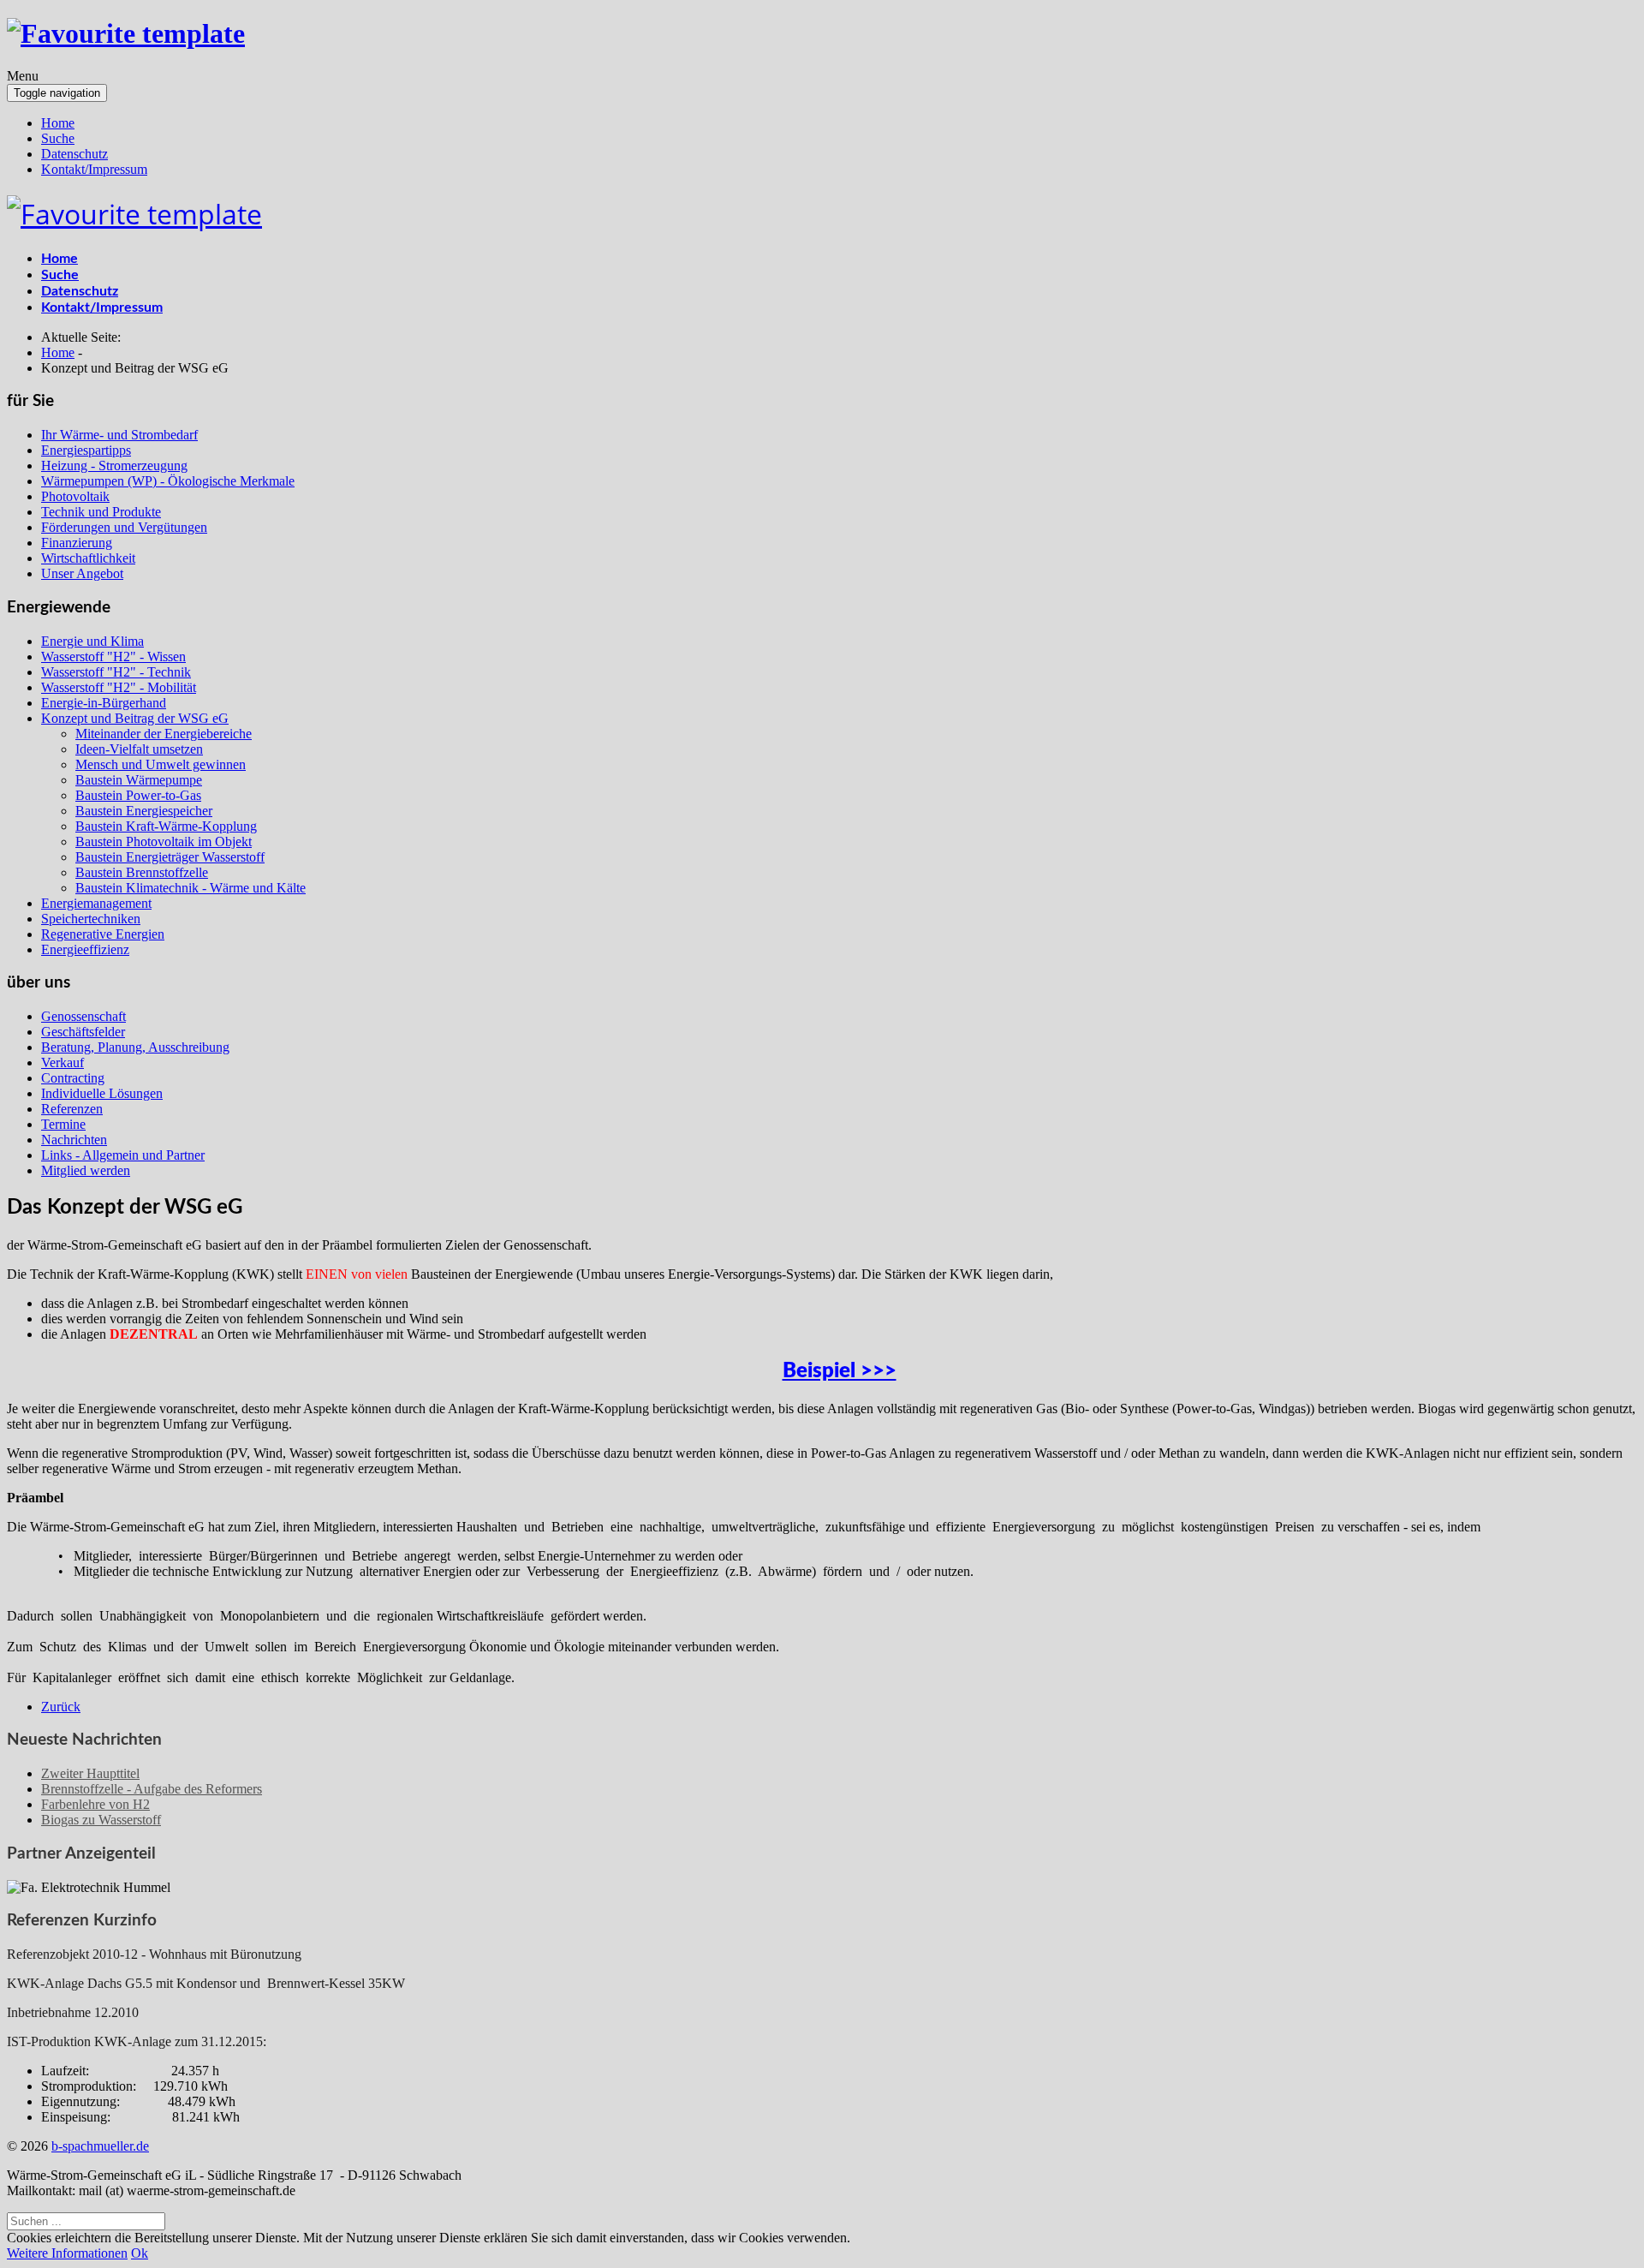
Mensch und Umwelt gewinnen (161, 764)
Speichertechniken (91, 919)
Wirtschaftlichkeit (88, 558)
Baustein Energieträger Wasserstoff (170, 857)
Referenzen (72, 1109)
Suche (58, 138)
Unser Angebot (82, 573)
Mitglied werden (86, 1170)
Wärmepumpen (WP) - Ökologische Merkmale (168, 481)
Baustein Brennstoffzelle (142, 872)
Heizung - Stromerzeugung (114, 466)
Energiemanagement (96, 903)
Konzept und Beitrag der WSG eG (135, 718)
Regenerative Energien (103, 934)
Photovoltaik (75, 496)
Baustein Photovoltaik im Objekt (164, 842)
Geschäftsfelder (83, 1032)
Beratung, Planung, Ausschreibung (135, 1047)
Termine (63, 1124)
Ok (140, 2253)
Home (58, 123)
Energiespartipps (86, 450)
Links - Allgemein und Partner (123, 1155)
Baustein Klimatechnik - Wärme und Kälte (191, 888)
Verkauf (63, 1062)
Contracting (73, 1078)
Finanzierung (77, 543)
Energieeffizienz (85, 949)
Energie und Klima (92, 641)
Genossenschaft (83, 1016)
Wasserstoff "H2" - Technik (116, 672)
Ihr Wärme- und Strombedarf (119, 435)
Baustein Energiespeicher (144, 811)
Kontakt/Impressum (94, 169)
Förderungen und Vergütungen (124, 527)
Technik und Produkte (101, 512)
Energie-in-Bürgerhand (104, 703)
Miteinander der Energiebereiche (164, 734)
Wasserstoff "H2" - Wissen (113, 657)
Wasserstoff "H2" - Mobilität (119, 687)
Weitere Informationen (67, 2253)
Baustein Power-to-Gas (138, 795)
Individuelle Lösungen (102, 1093)
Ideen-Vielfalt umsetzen (139, 749)
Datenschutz (74, 154)
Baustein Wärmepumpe (139, 780)
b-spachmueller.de (100, 2146)
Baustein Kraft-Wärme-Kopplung (166, 826)
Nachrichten (74, 1140)
